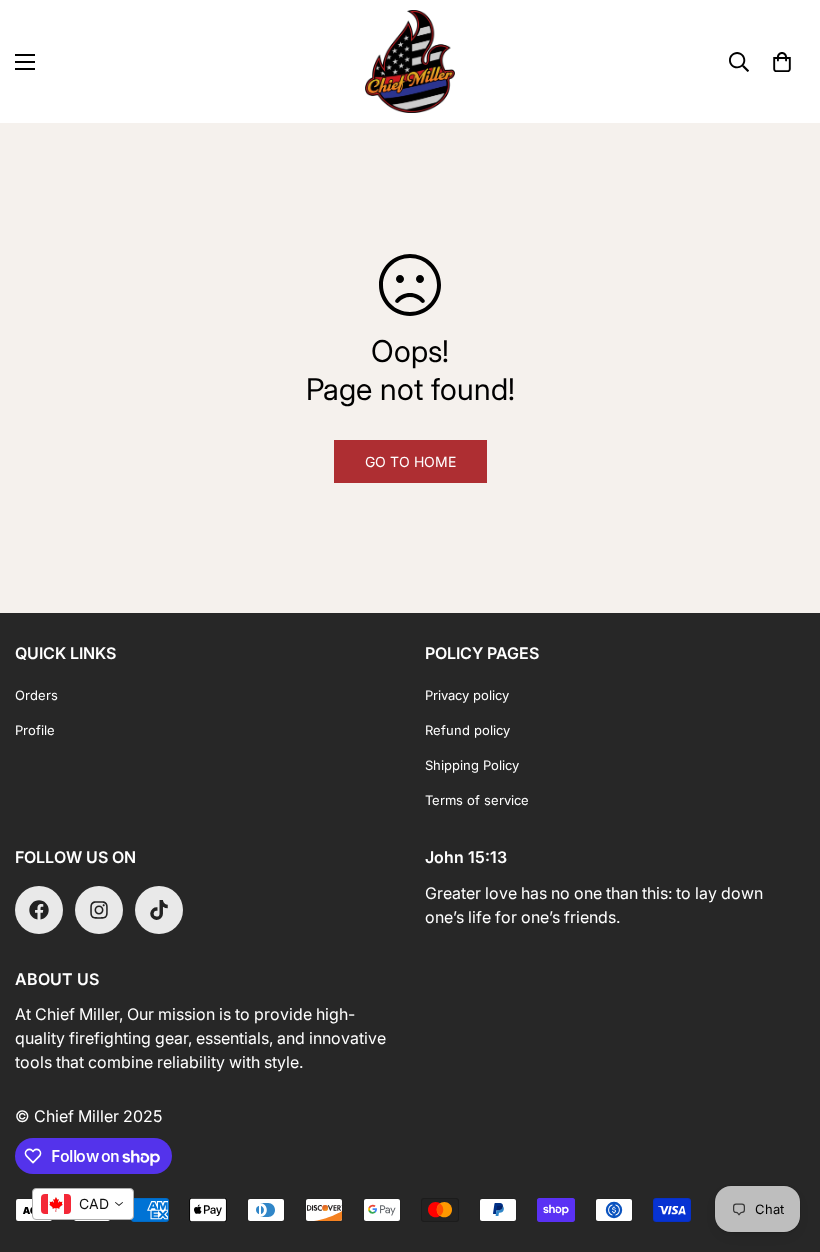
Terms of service (477, 800)
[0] (782, 62)
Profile (35, 730)
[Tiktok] (159, 910)
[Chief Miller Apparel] (410, 61)
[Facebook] (39, 910)
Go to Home (410, 461)
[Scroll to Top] (781, 1143)
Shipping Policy (472, 765)
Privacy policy (467, 695)
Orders (36, 695)
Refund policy (467, 730)
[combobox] (83, 1204)
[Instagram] (99, 910)
